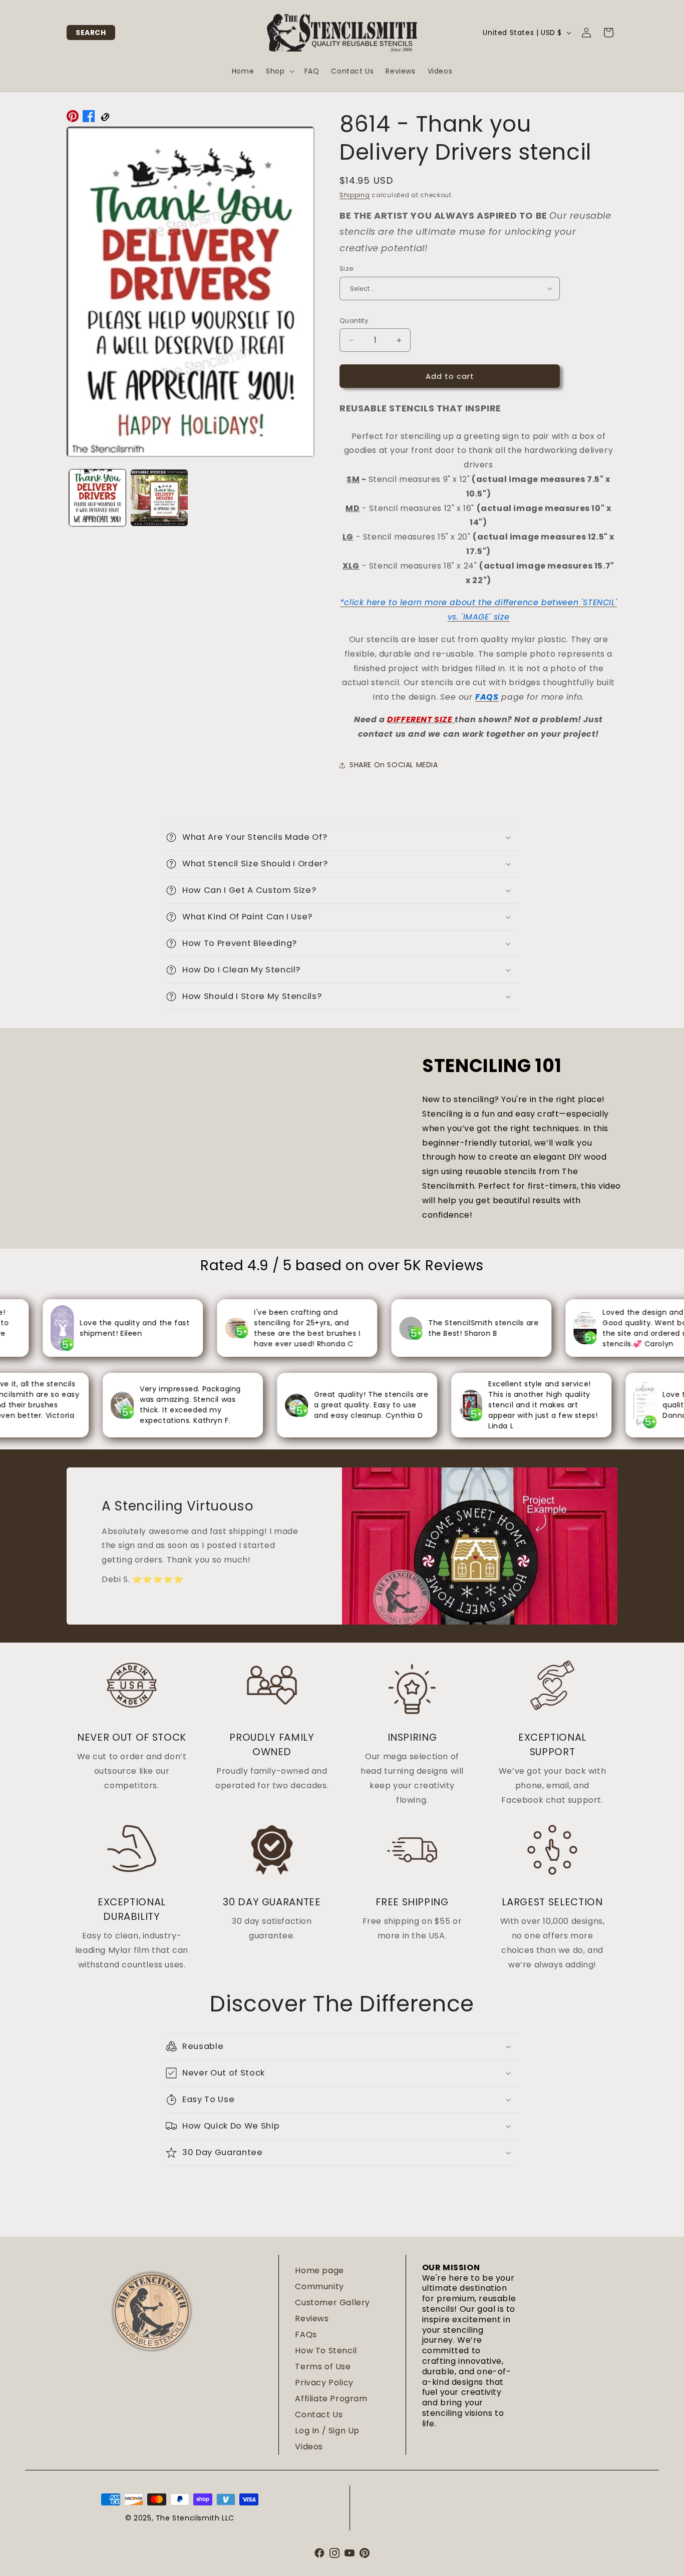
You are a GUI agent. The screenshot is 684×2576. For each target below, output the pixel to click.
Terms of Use (323, 2367)
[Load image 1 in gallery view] (97, 498)
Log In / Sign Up (327, 2431)
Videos (309, 2447)
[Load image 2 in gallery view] (159, 498)
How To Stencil (326, 2351)
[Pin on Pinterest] (73, 119)
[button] (91, 33)
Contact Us (319, 2415)
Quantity (354, 321)
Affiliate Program (331, 2399)
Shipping (355, 195)
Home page (319, 2270)
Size (347, 269)
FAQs (306, 2335)
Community (319, 2286)
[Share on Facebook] (89, 119)
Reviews (312, 2319)
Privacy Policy (324, 2383)
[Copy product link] (105, 119)
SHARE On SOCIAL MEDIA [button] (394, 765)
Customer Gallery (332, 2302)
